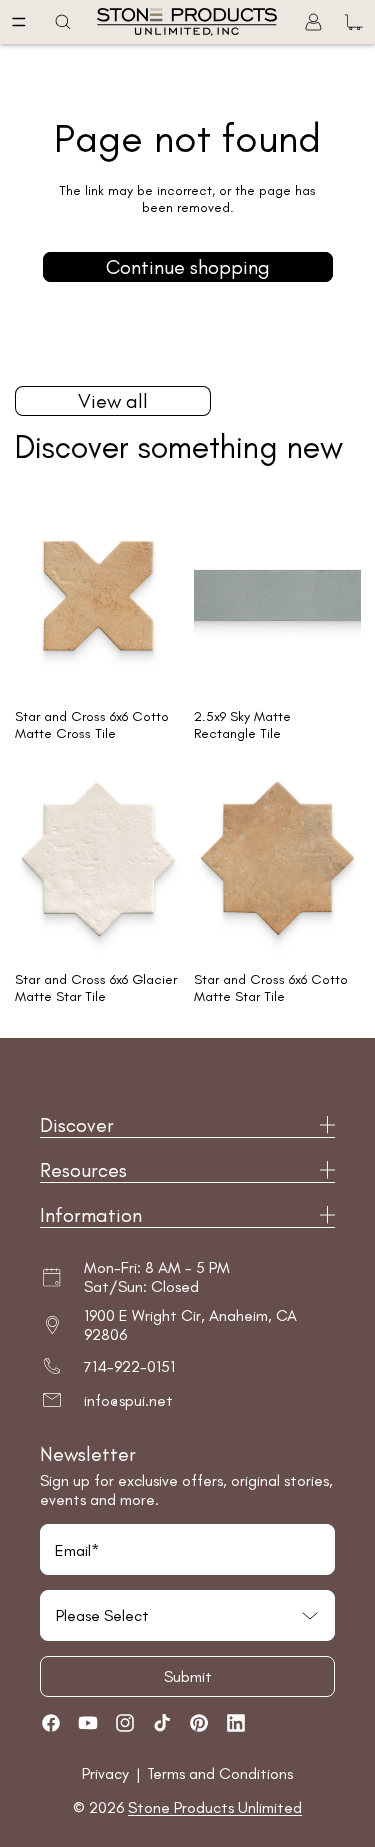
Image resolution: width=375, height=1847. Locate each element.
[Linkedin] (236, 1723)
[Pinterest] (199, 1723)
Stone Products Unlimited (215, 1807)
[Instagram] (125, 1723)
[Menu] (19, 22)
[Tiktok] (162, 1723)
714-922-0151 (129, 1366)
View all (113, 401)
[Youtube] (88, 1723)
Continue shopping (188, 267)
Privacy (107, 1773)
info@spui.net (128, 1400)
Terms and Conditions (220, 1773)
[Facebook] (51, 1723)
